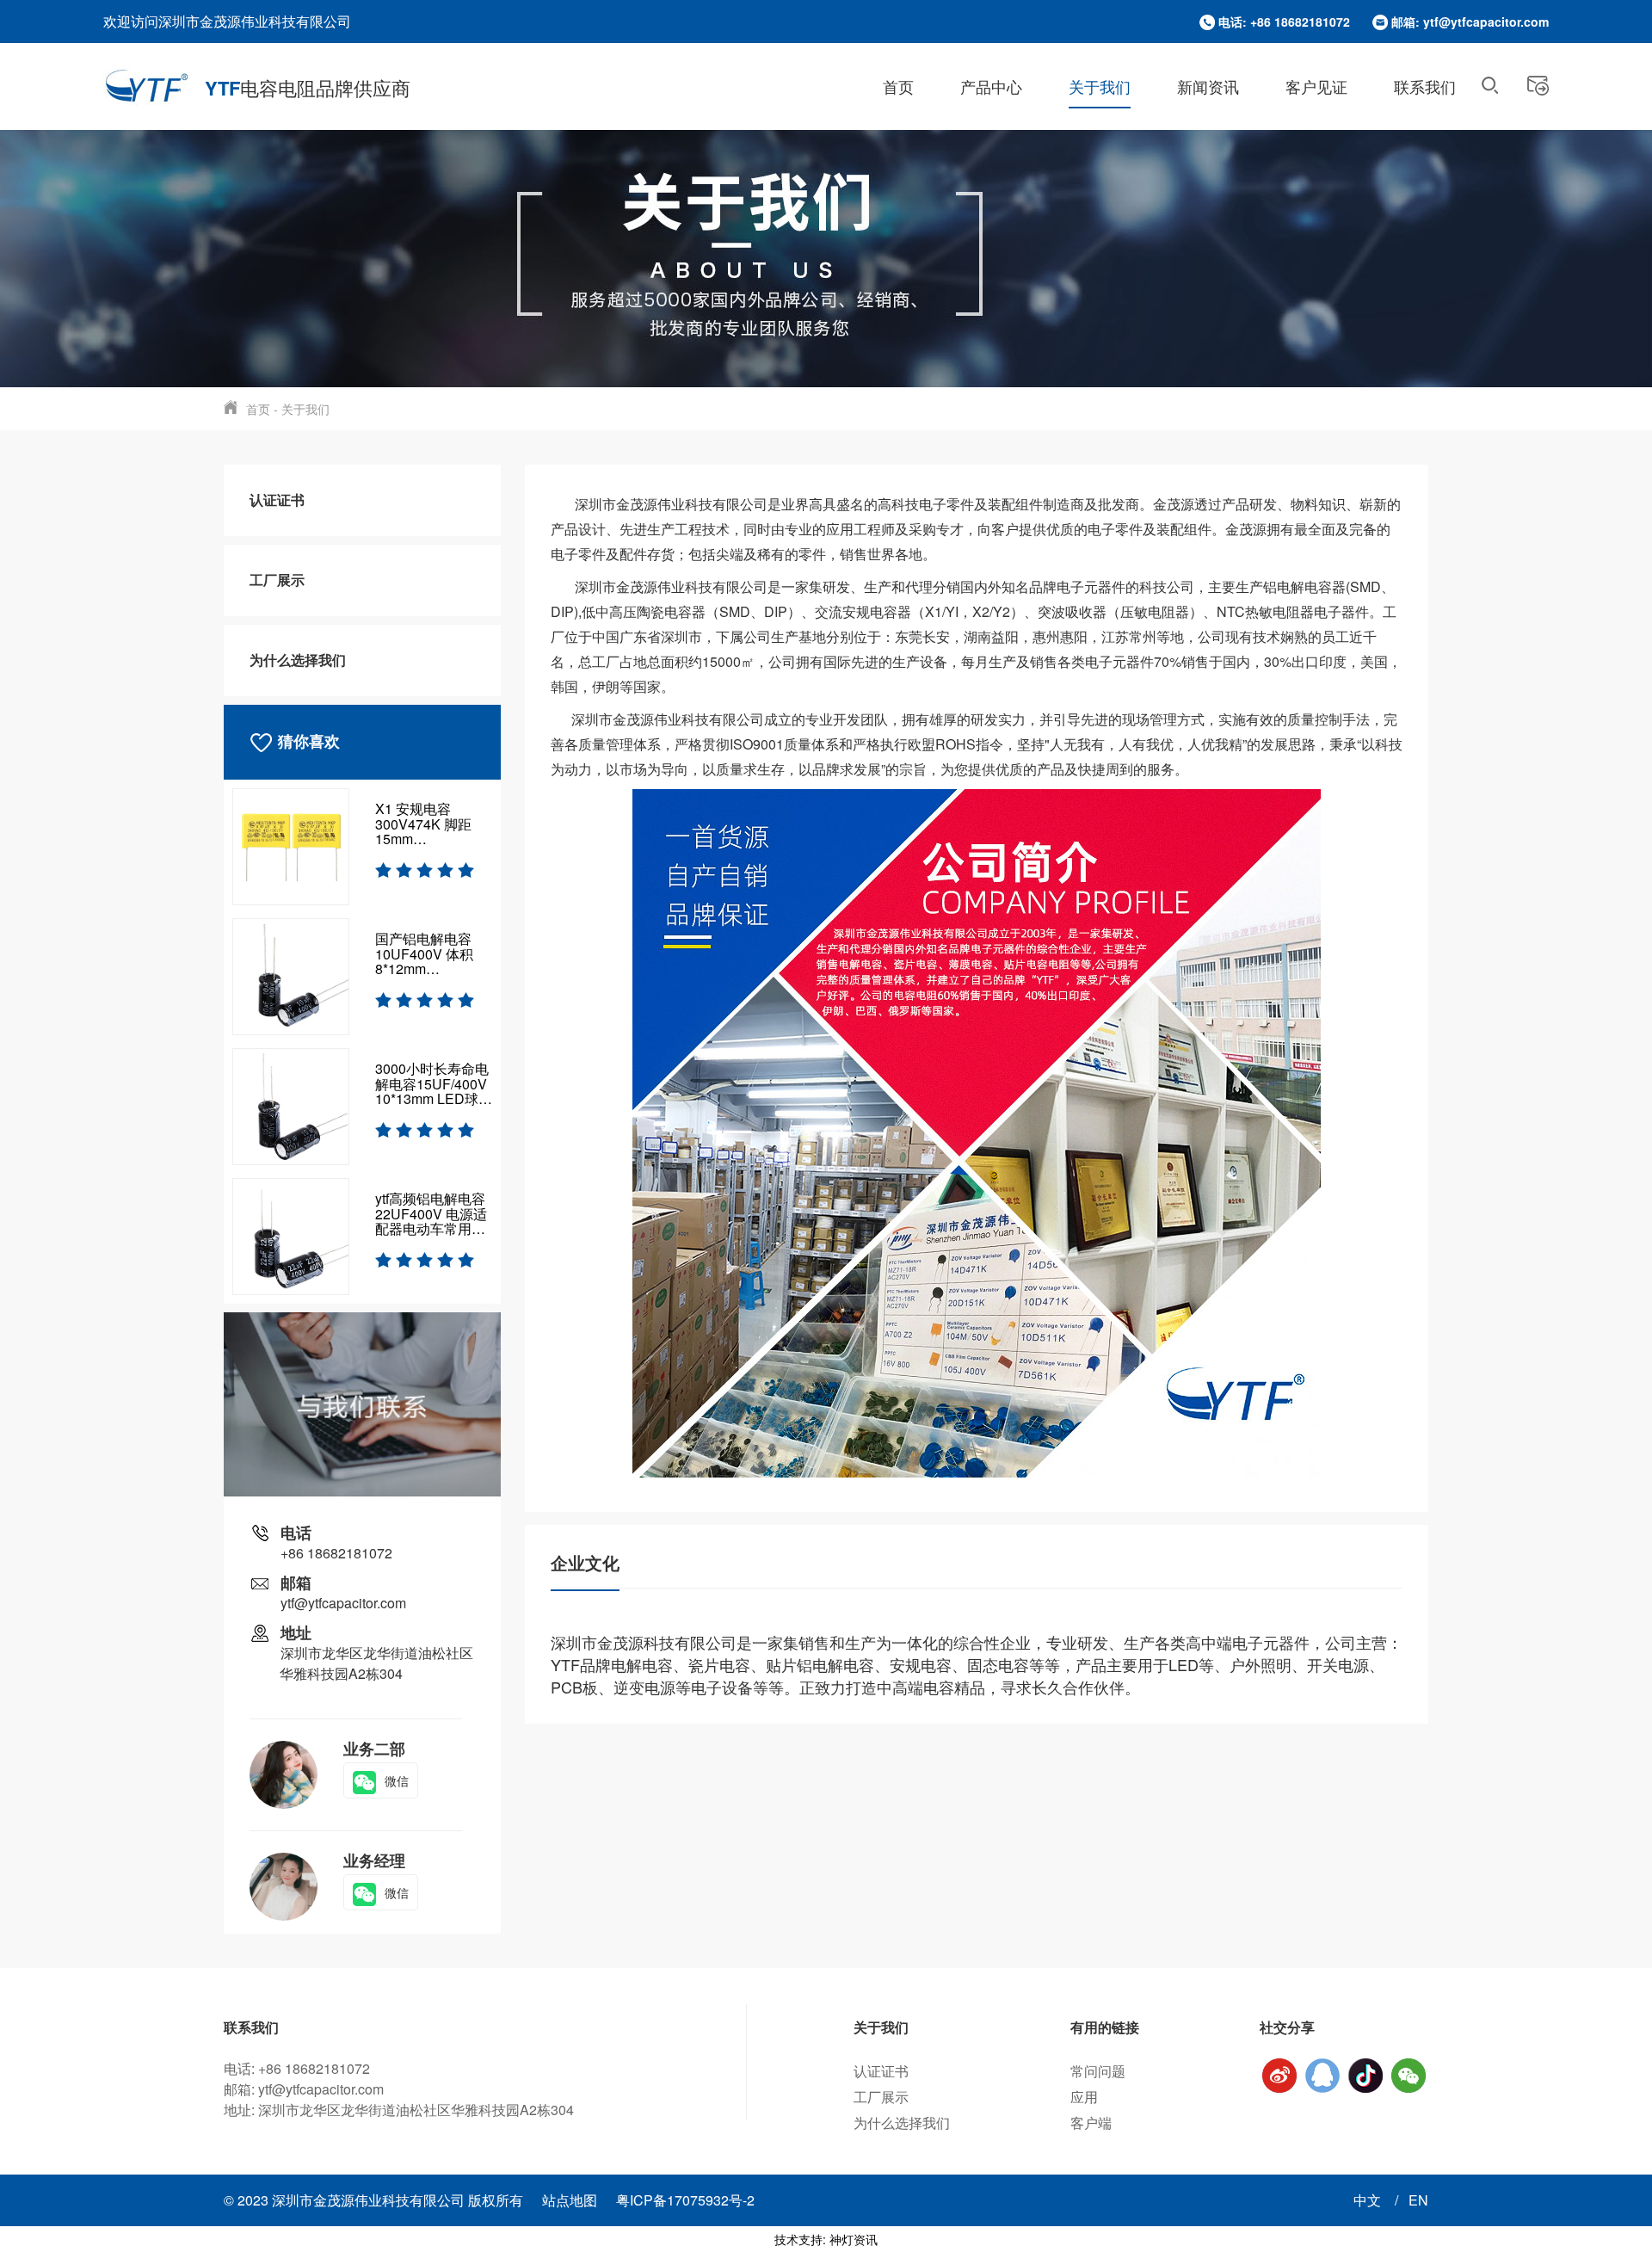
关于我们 (1100, 86)
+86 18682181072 (336, 1553)
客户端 (1091, 2122)
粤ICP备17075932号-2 (685, 2200)
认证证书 (277, 500)
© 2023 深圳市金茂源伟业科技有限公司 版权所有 (375, 2200)
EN (1418, 2200)
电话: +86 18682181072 (1284, 22)
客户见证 (1316, 86)
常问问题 (1098, 2071)
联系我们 (1425, 86)
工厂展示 (277, 580)
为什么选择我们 (298, 660)
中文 (1369, 2200)
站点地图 (570, 2200)
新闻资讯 (1208, 86)
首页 (898, 86)
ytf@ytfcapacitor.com (343, 1603)
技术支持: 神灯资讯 (826, 2239)
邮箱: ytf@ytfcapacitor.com (1470, 22)
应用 (1084, 2097)
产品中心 (991, 86)
